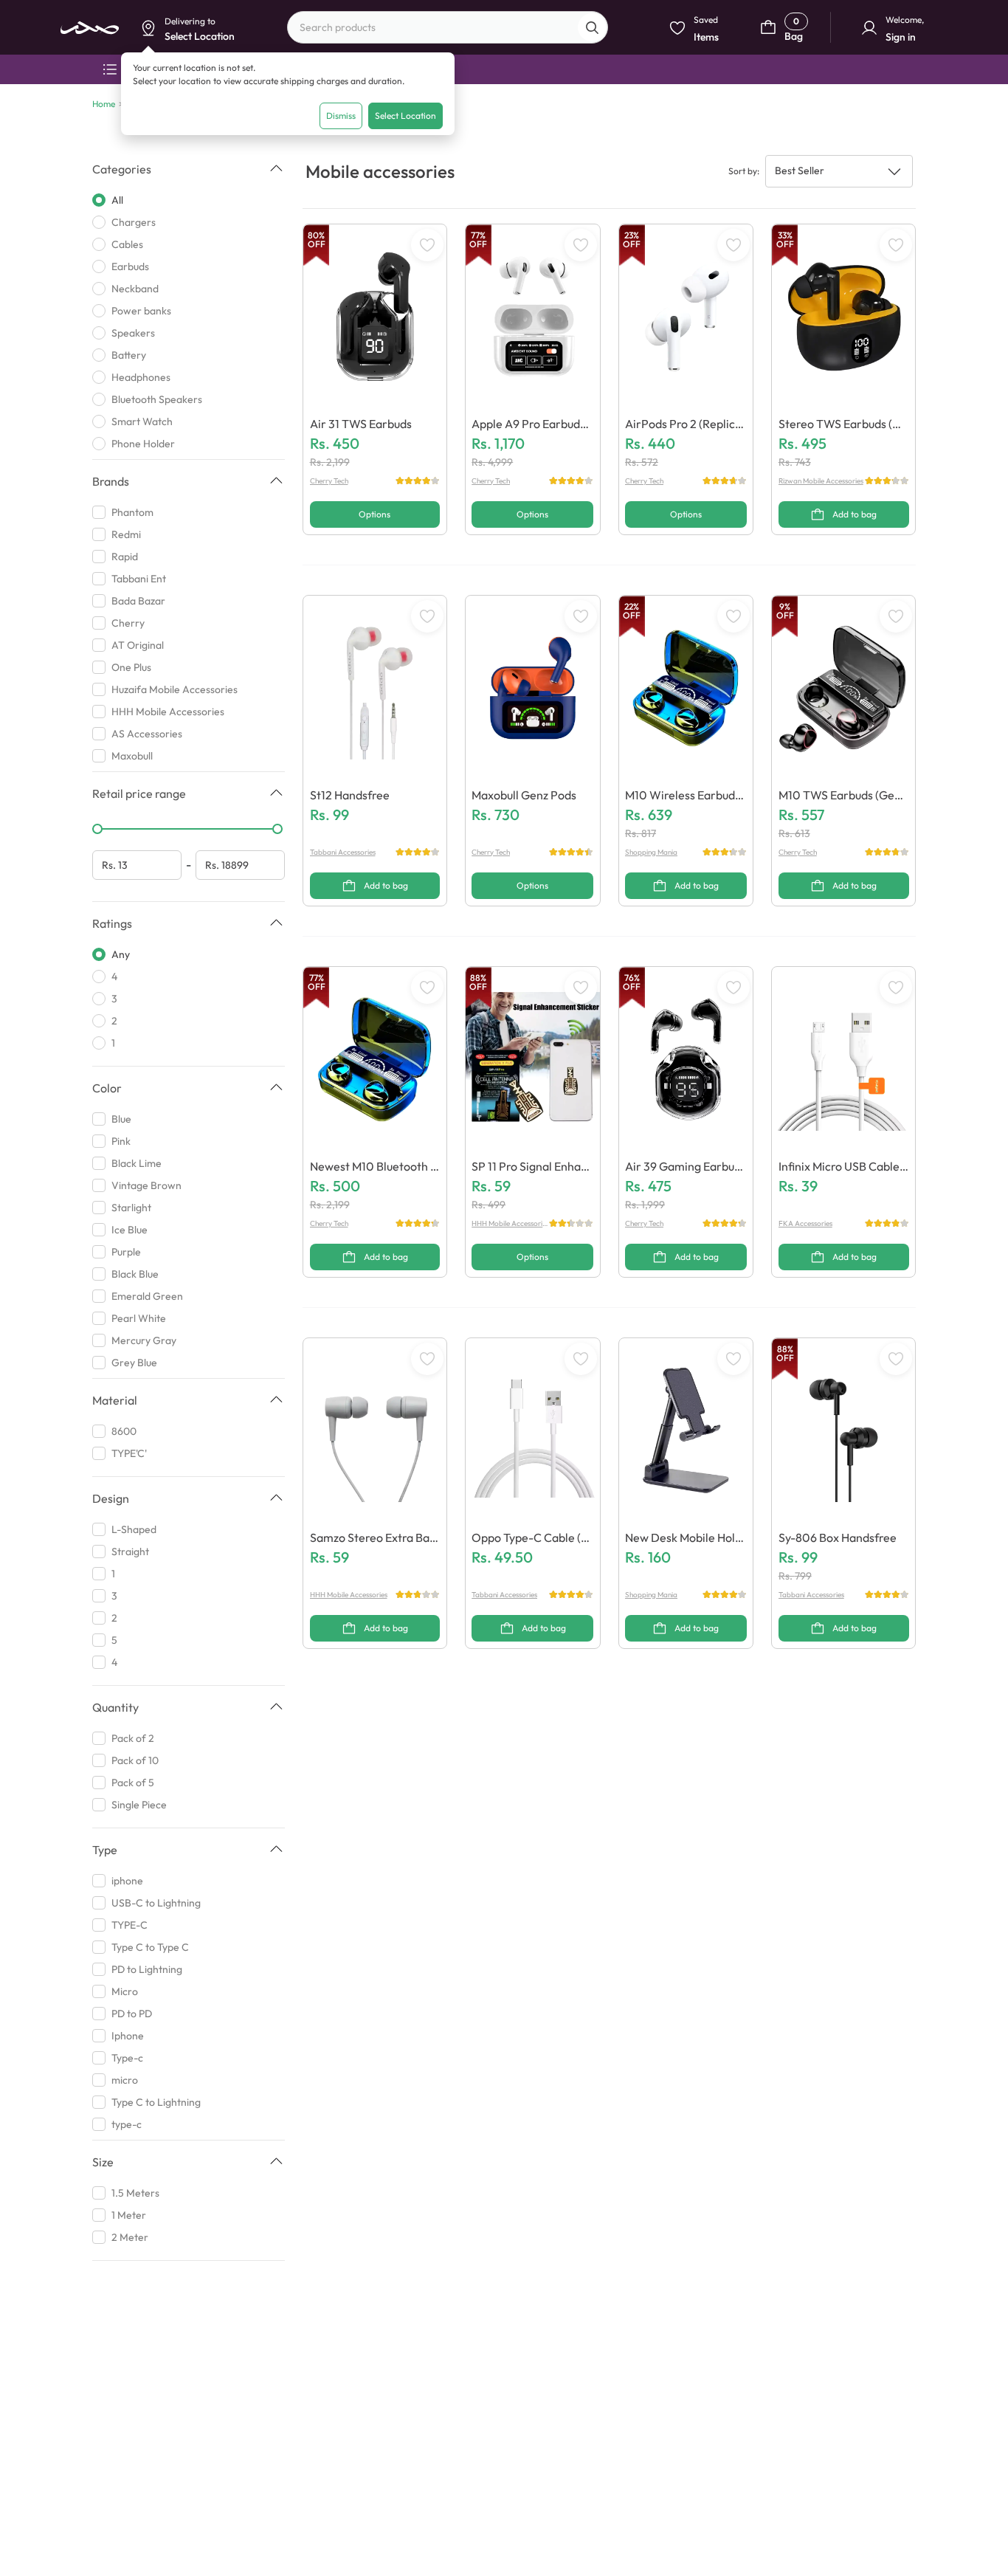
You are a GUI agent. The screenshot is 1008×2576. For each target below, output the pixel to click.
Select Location (405, 116)
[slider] (97, 829)
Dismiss (341, 116)
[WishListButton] (427, 245)
